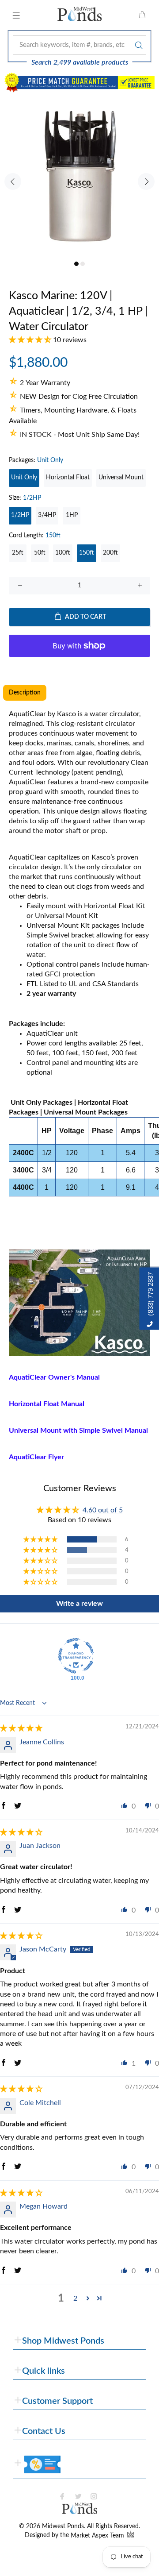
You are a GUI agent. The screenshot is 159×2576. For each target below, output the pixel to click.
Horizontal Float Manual (47, 1404)
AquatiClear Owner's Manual (54, 1377)
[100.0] (76, 1656)
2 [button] (75, 2298)
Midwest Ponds (63, 2526)
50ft (40, 553)
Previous (13, 181)
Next (146, 181)
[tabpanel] (79, 177)
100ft (63, 553)
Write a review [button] (79, 1604)
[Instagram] (94, 2496)
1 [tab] (76, 264)
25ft (18, 553)
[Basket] (142, 15)
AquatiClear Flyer (36, 1457)
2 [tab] (83, 264)
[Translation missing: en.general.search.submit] (138, 45)
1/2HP (20, 515)
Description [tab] (25, 693)
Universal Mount (121, 478)
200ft (110, 553)
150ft (87, 553)
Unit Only (24, 478)
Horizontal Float (68, 478)
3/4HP (47, 515)
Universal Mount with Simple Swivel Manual (78, 1431)
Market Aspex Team (98, 2536)
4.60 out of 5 (103, 1510)
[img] (21, 1728)
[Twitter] (78, 2496)
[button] (31, 340)
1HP (72, 515)
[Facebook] (62, 2496)
